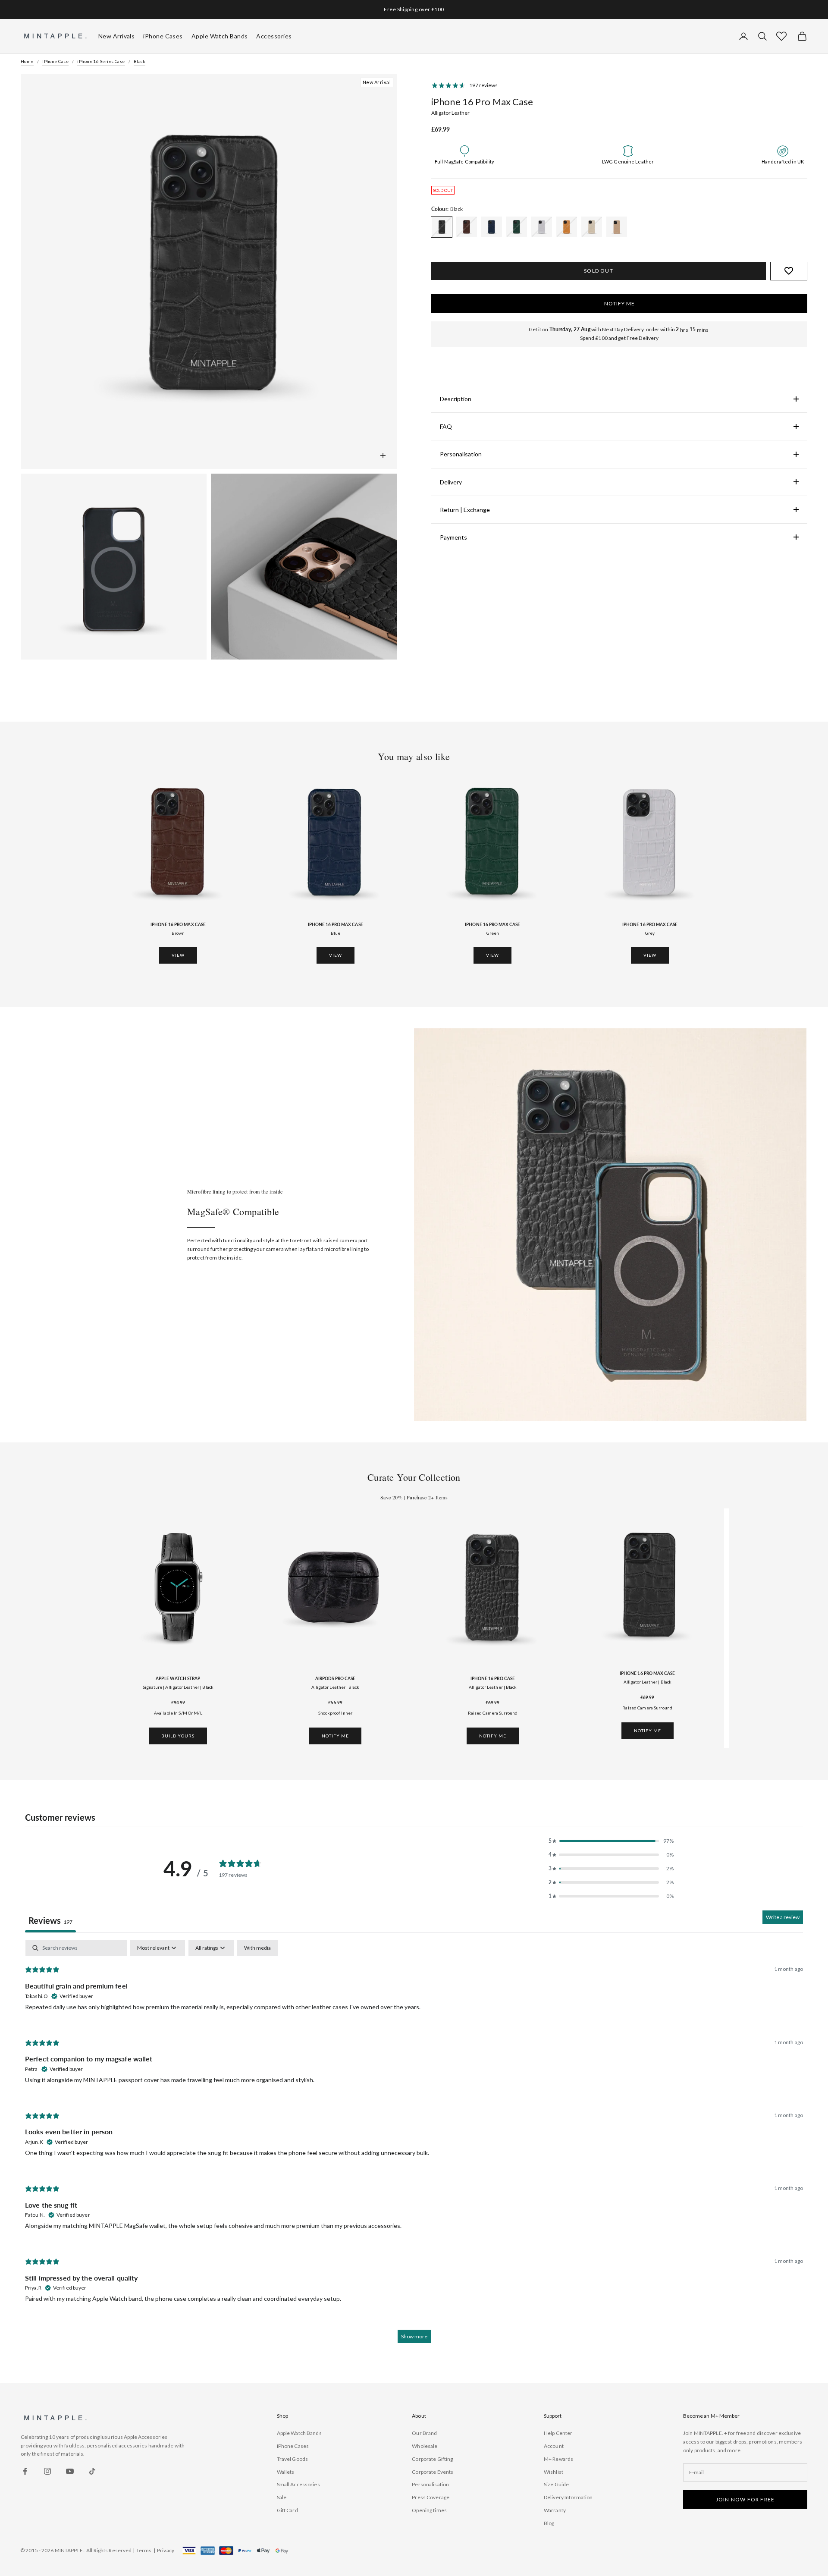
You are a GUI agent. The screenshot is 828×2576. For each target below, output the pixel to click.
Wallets (286, 2472)
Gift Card (287, 2510)
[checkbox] (257, 1948)
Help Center (558, 2433)
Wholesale (425, 2446)
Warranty (555, 2510)
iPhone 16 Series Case (101, 61)
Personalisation (430, 2484)
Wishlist (554, 2472)
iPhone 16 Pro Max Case (178, 924)
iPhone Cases (293, 2446)
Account (554, 2446)
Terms (144, 2550)
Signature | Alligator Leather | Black (178, 1687)
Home (27, 61)
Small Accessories (298, 2484)
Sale (282, 2497)
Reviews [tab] (50, 1920)
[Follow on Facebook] (25, 2471)
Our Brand (424, 2433)
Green (493, 933)
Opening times (429, 2510)
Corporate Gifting (432, 2459)
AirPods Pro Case (335, 1678)
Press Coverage (431, 2497)
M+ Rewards (558, 2459)
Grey (650, 933)
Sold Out (599, 271)
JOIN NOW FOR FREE (745, 2499)
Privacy (166, 2550)
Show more (414, 2336)
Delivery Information (568, 2497)
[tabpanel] (414, 2146)
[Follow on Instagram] (47, 2471)
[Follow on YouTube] (70, 2471)
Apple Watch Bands (299, 2433)
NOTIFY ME (619, 303)
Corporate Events (433, 2472)
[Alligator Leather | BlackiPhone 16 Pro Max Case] (442, 227)
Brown (178, 933)
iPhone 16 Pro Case (493, 1678)
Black (140, 61)
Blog (549, 2523)
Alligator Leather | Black (335, 1687)
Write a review (783, 1917)
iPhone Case (55, 61)
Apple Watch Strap (178, 1678)
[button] (781, 36)
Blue (336, 933)
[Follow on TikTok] (92, 2471)
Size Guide (556, 2484)
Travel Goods (292, 2459)
